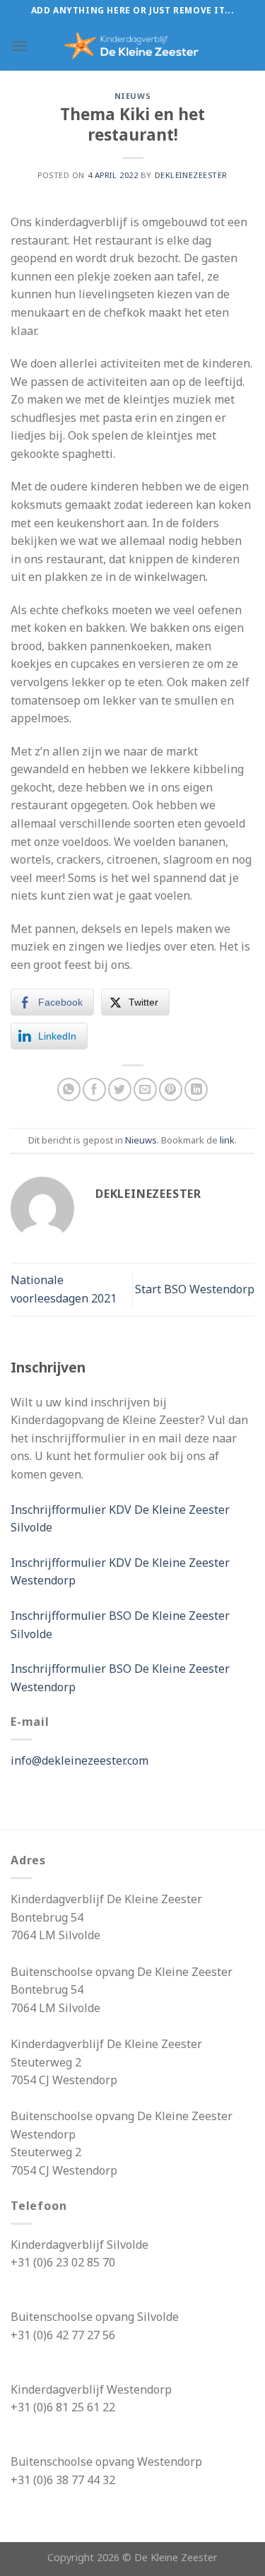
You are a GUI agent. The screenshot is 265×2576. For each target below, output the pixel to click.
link (227, 1140)
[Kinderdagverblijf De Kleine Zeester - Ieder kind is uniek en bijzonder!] (133, 46)
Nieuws (132, 96)
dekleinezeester (191, 175)
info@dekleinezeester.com (79, 1760)
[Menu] (19, 46)
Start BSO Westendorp (195, 1289)
